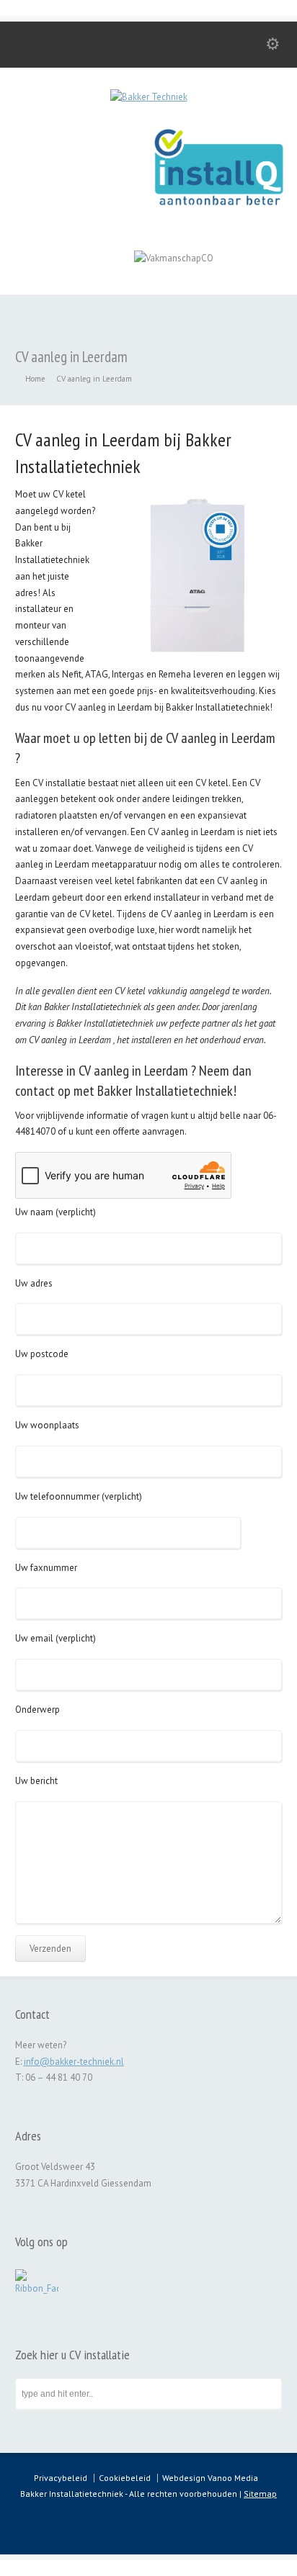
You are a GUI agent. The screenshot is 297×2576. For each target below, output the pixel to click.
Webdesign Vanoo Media (210, 2478)
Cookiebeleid (125, 2478)
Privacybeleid (61, 2478)
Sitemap (260, 2494)
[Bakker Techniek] (149, 97)
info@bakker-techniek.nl (74, 2062)
